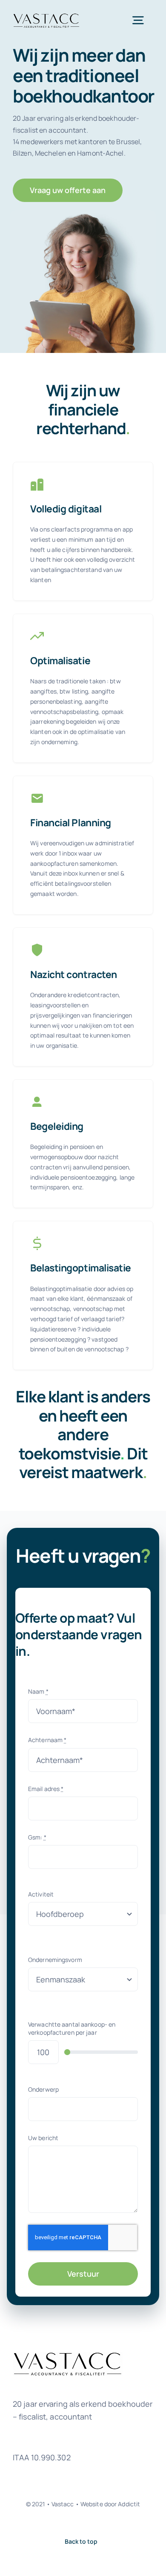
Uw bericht (43, 2138)
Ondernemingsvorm (55, 1960)
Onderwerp (43, 2089)
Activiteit (41, 1894)
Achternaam (47, 1740)
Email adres (46, 1789)
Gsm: (37, 1837)
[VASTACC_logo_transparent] (46, 16)
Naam (38, 1691)
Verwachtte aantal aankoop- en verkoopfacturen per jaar (72, 2028)
